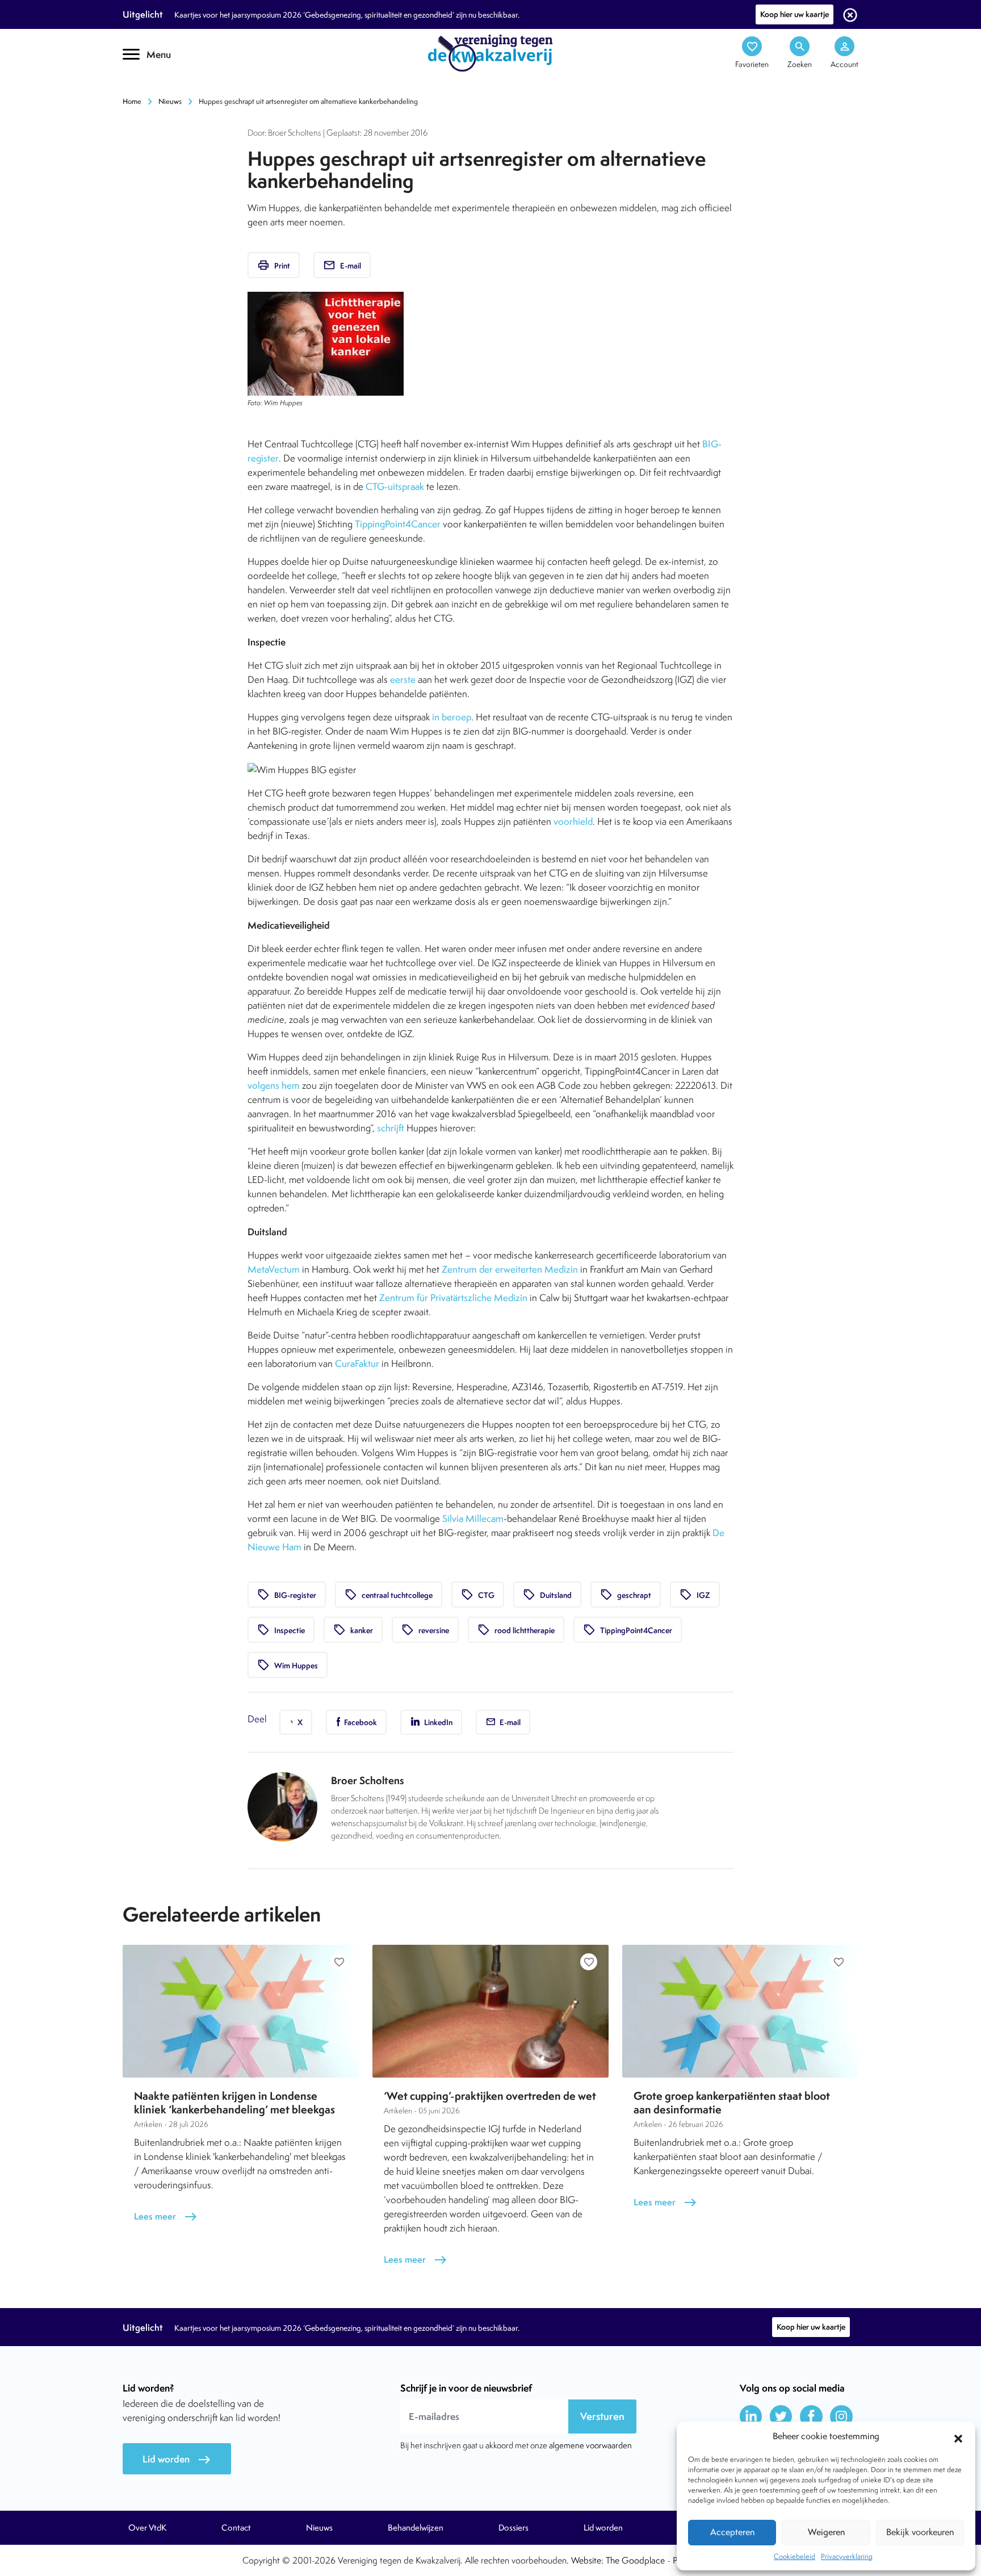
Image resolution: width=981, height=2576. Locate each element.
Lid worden (177, 2459)
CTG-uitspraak (395, 486)
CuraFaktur (357, 1363)
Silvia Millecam (473, 1518)
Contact (236, 2528)
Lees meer (166, 2216)
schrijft (391, 1128)
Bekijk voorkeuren (920, 2532)
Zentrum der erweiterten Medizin (510, 1269)
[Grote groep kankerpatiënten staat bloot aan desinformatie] (740, 2011)
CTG (478, 1595)
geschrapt (626, 1595)
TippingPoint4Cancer (398, 524)
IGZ (695, 1595)
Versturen (602, 2416)
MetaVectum (274, 1269)
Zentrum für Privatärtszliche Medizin (453, 1298)
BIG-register (287, 1595)
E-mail (342, 265)
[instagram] (841, 2416)
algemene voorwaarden (590, 2445)
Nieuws (170, 101)
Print (274, 265)
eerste (403, 679)
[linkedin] (751, 2416)
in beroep (452, 717)
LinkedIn (437, 1722)
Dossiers (513, 2528)
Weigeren (826, 2532)
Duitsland (547, 1595)
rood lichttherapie (516, 1630)
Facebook (360, 1722)
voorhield (573, 821)
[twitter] (781, 2416)
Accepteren (732, 2532)
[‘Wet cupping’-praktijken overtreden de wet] (491, 2011)
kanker (353, 1630)
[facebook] (811, 2416)
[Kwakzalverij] (491, 52)
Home (132, 101)
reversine (425, 1630)
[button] (958, 2437)
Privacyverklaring (847, 2556)
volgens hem (274, 1085)
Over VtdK (147, 2528)
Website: (587, 2560)
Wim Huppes (288, 1665)
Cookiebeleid (795, 2556)
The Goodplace (635, 2560)
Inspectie (281, 1630)
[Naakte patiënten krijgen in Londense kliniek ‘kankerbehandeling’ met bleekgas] (241, 2011)
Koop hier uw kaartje (795, 14)
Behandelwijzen (416, 2528)
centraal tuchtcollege (389, 1595)
